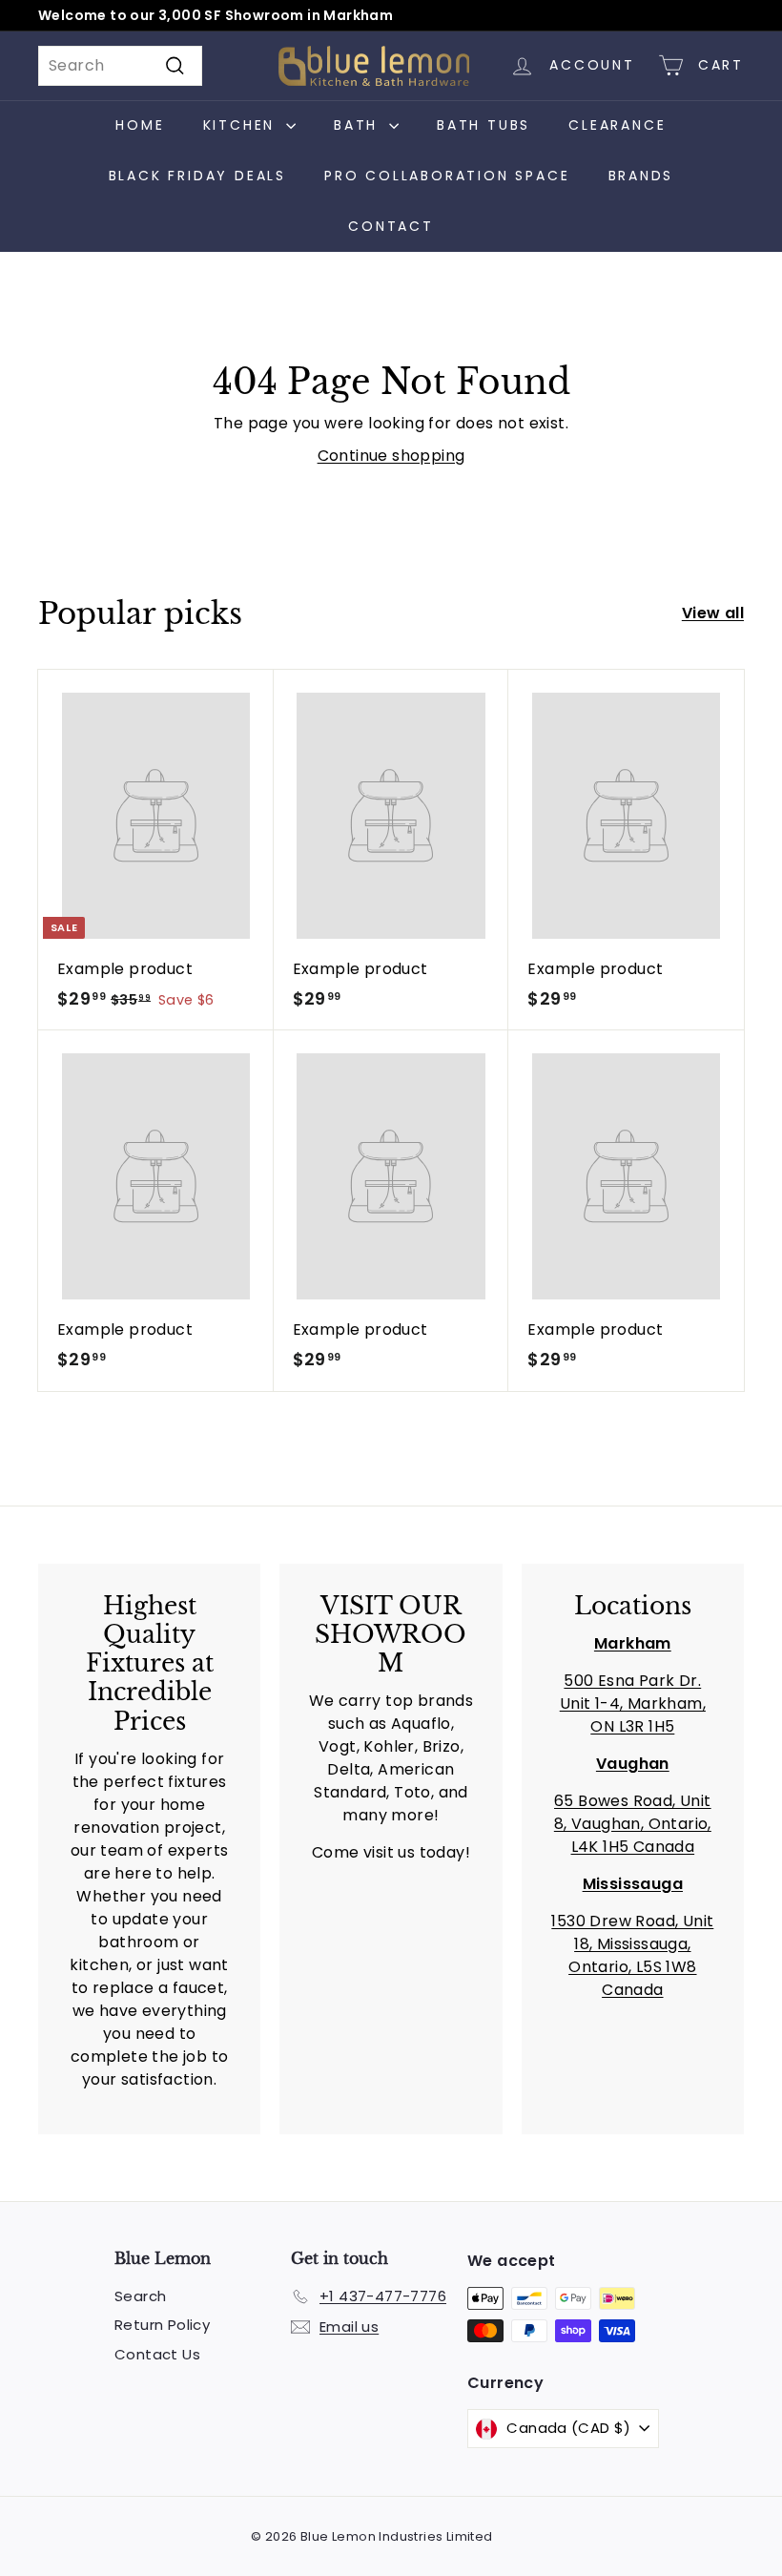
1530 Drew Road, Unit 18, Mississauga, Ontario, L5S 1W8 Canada (632, 1955)
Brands (641, 176)
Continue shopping (391, 456)
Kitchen (242, 125)
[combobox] (120, 66)
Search (140, 2296)
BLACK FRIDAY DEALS (197, 176)
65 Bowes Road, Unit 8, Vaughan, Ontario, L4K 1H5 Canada (633, 1824)
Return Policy (162, 2325)
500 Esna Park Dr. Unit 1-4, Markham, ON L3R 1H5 (633, 1703)
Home (140, 125)
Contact (391, 226)
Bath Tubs (484, 125)
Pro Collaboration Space (447, 176)
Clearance (617, 125)
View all (713, 613)
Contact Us (157, 2354)
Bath (359, 125)
